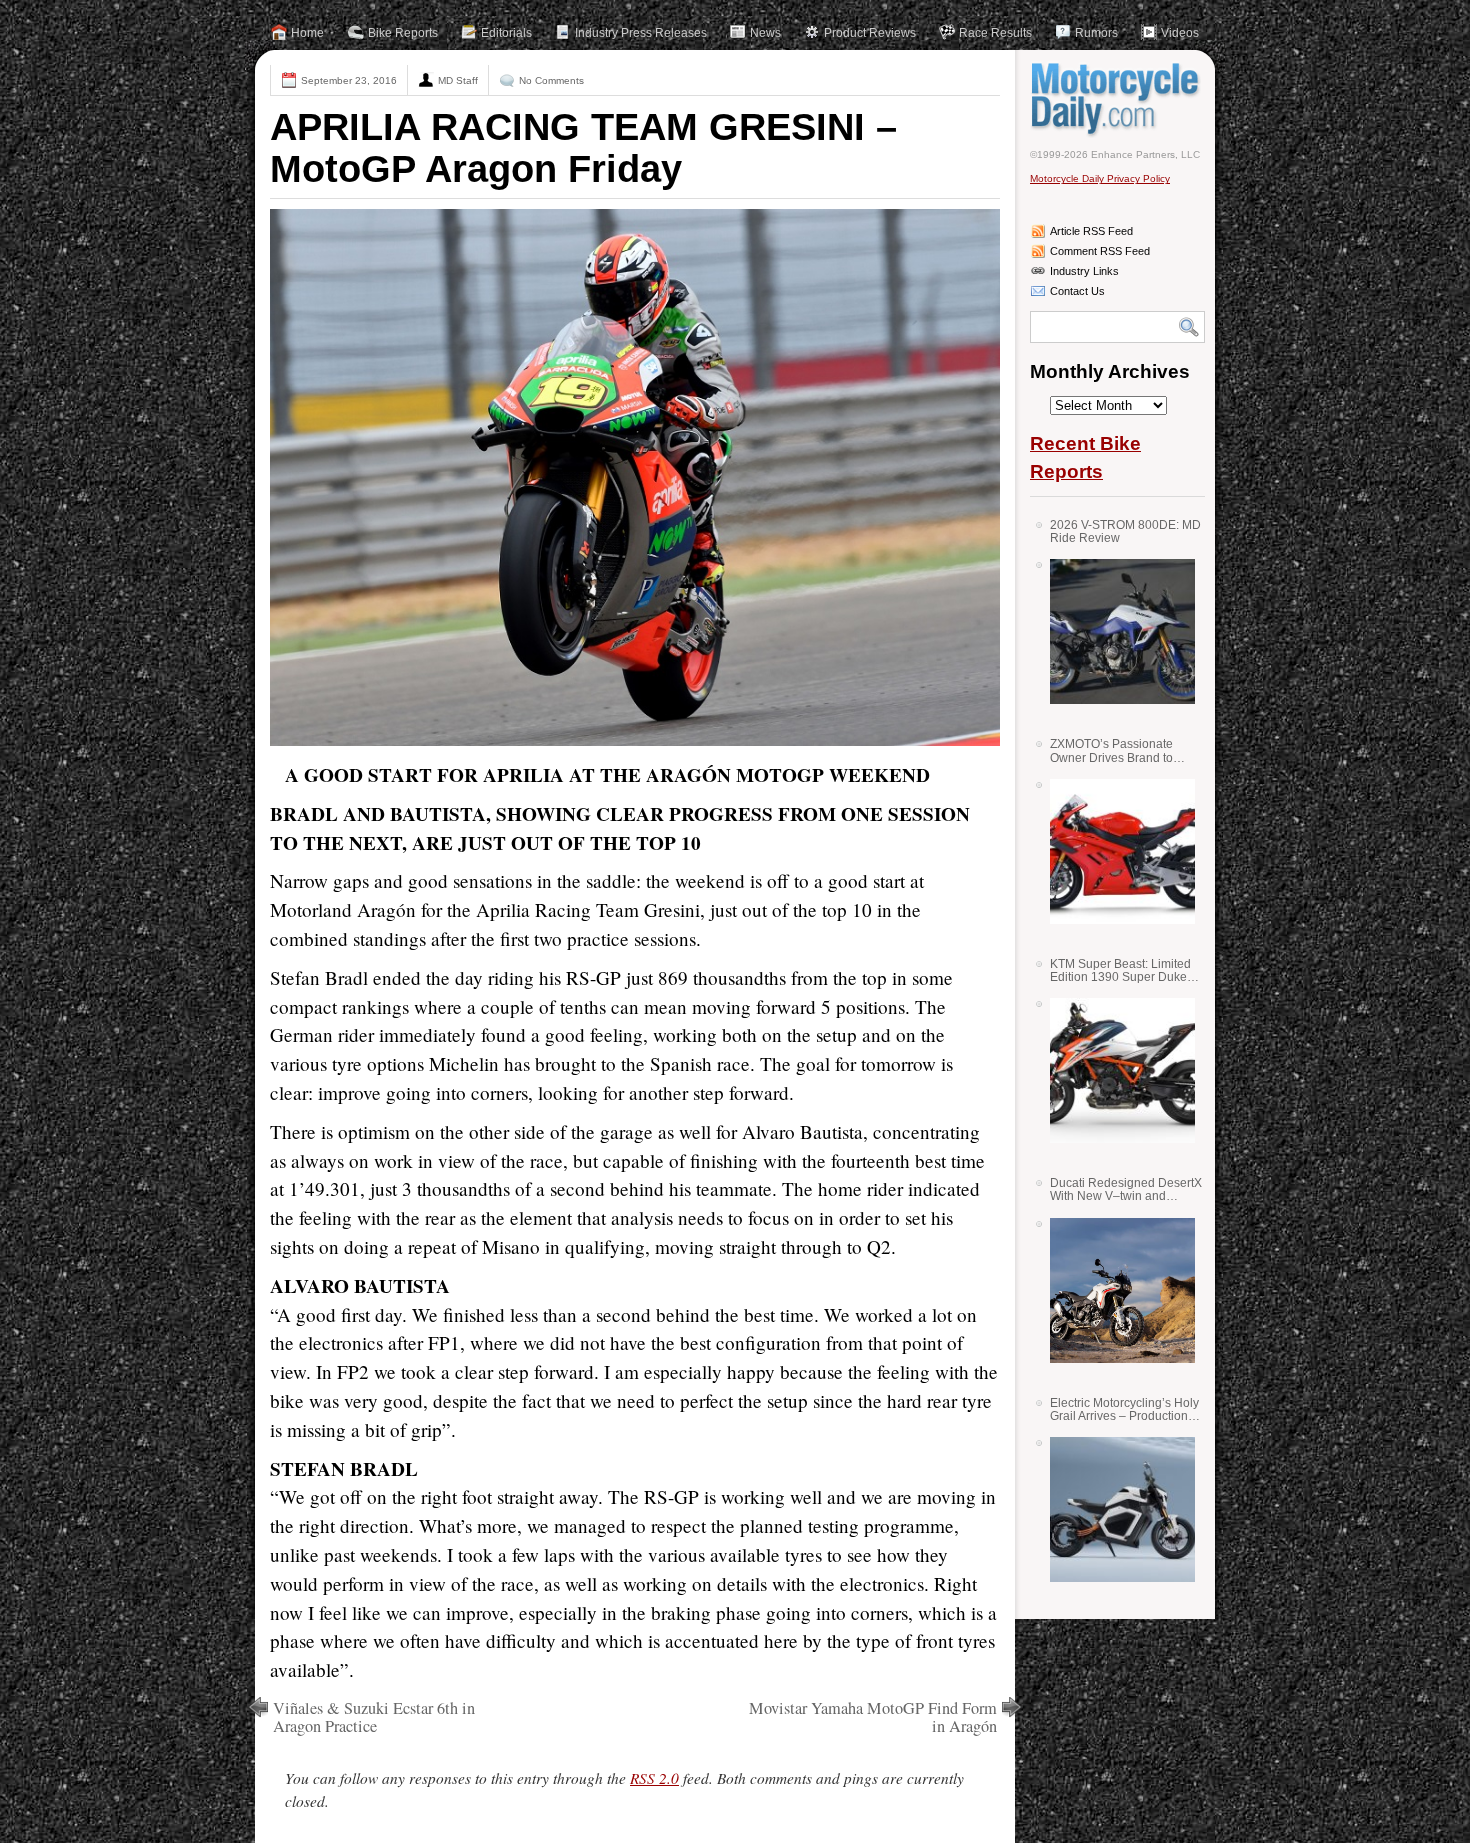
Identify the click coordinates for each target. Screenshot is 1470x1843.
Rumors (1096, 33)
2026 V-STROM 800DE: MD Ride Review (1125, 531)
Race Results (995, 33)
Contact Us (1077, 291)
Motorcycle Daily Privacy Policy (1100, 178)
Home (307, 33)
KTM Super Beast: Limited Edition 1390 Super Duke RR (1120, 970)
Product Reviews (870, 33)
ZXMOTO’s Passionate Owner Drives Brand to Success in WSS (1111, 750)
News (765, 33)
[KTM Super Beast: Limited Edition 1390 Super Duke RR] (1115, 1070)
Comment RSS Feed (1100, 251)
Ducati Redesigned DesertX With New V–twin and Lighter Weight (1126, 1189)
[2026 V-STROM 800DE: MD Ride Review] (1115, 631)
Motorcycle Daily (1117, 99)
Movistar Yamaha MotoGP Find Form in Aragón (873, 1717)
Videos (1180, 33)
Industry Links (1084, 271)
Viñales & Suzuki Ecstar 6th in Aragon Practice (374, 1717)
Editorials (506, 33)
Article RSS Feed (1091, 231)
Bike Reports (403, 33)
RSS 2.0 (654, 1778)
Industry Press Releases (641, 33)
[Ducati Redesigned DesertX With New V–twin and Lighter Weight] (1115, 1290)
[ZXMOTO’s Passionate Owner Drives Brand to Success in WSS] (1115, 851)
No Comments (551, 80)
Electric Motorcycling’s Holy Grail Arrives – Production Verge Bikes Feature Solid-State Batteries (1124, 1409)
